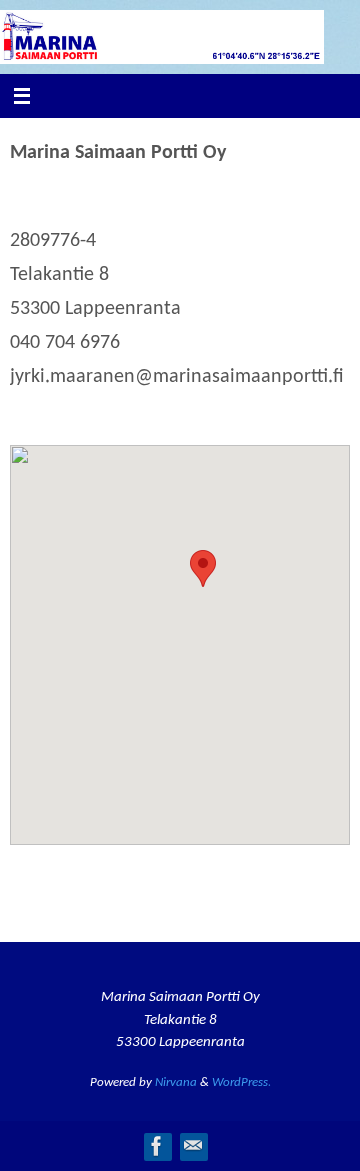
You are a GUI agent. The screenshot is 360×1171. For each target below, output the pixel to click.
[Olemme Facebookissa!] (157, 1146)
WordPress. (241, 1082)
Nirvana (176, 1082)
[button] (203, 568)
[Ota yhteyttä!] (193, 1146)
